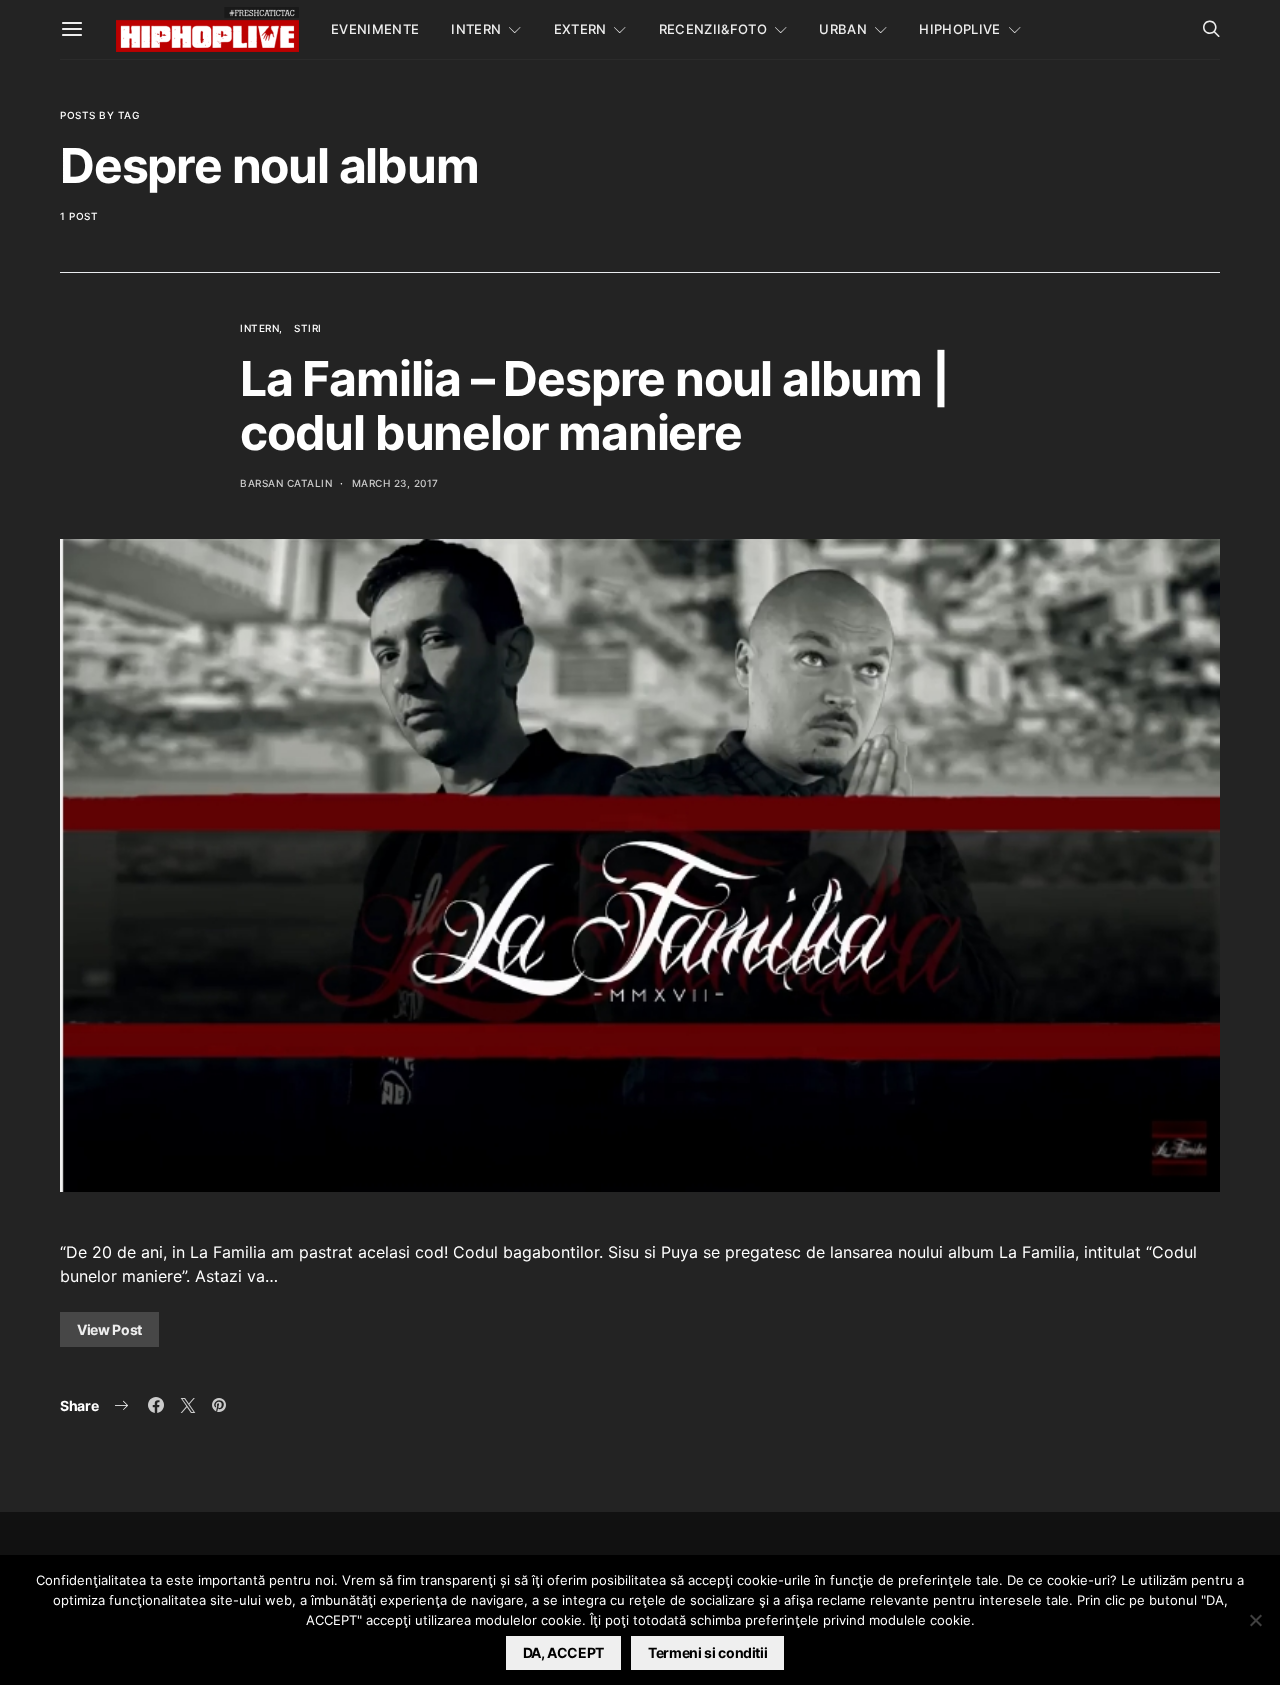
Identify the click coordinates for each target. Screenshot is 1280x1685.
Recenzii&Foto (713, 29)
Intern (476, 29)
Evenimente (375, 29)
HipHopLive (959, 29)
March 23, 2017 (395, 483)
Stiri (308, 328)
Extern (580, 29)
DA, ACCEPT (564, 1652)
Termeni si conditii (707, 1652)
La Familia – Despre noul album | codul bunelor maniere (594, 405)
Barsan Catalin (286, 483)
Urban (843, 29)
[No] (1255, 1620)
